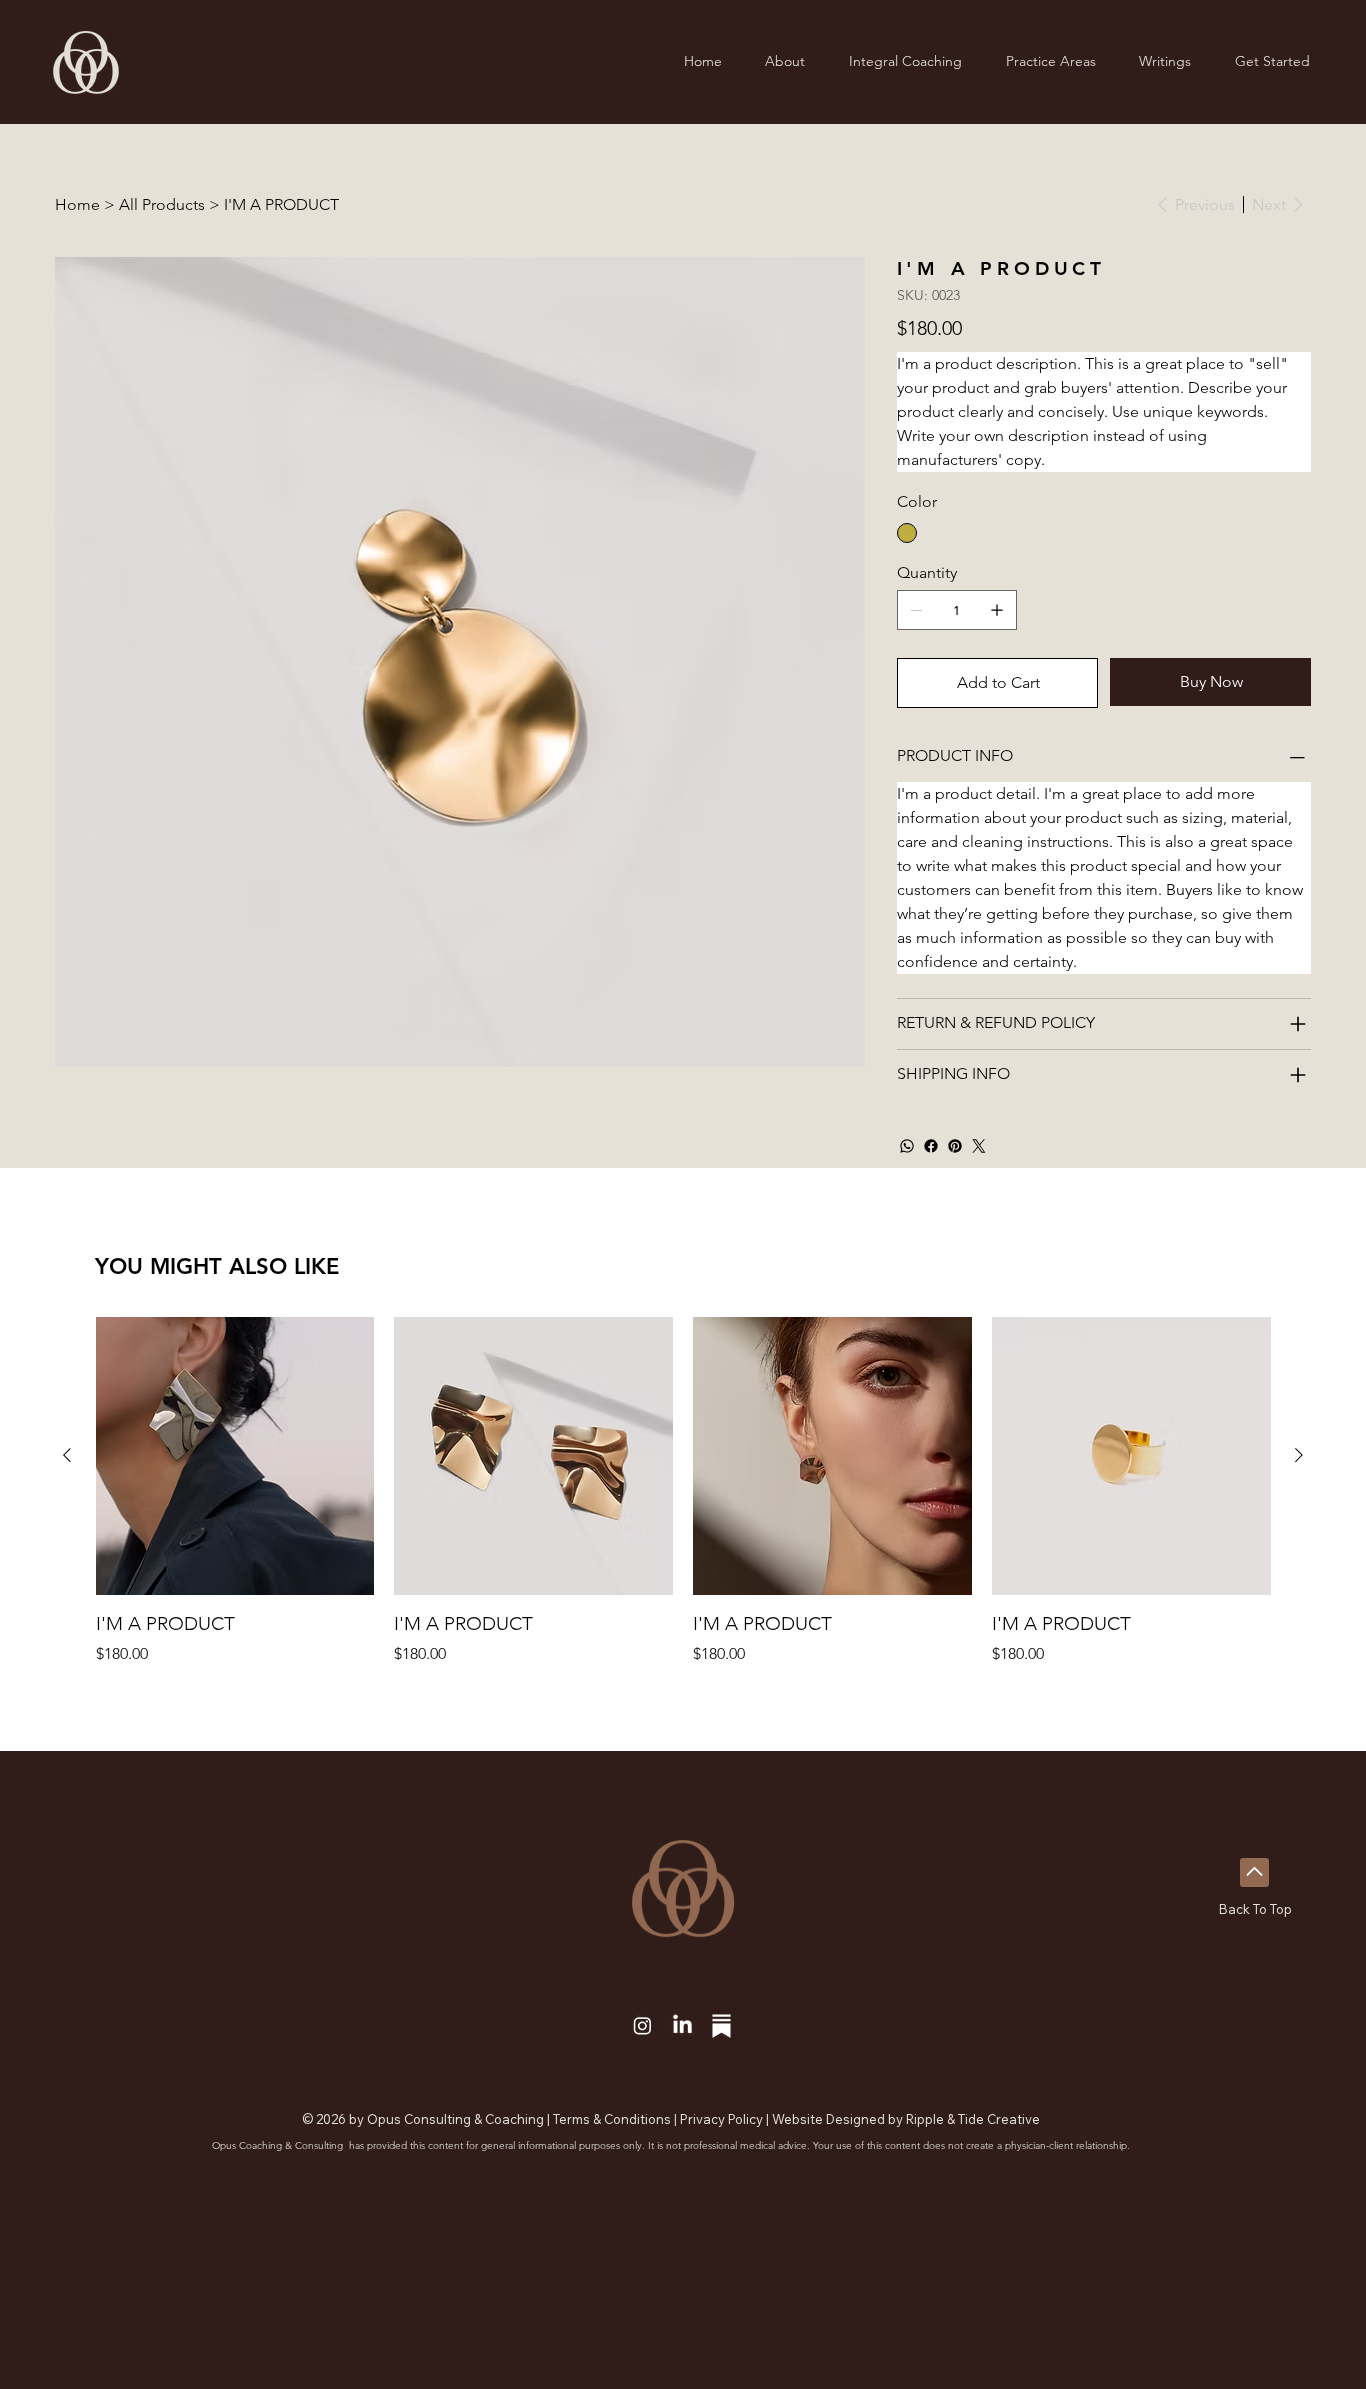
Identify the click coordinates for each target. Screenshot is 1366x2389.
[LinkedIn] (682, 2025)
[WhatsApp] (907, 1146)
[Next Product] (1299, 1455)
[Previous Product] (67, 1455)
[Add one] (997, 610)
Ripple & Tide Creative (973, 2119)
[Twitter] (979, 1146)
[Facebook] (931, 1146)
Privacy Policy (721, 2119)
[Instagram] (642, 2025)
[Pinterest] (955, 1146)
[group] (683, 1491)
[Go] (1254, 1872)
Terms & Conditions (612, 2119)
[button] (905, 62)
